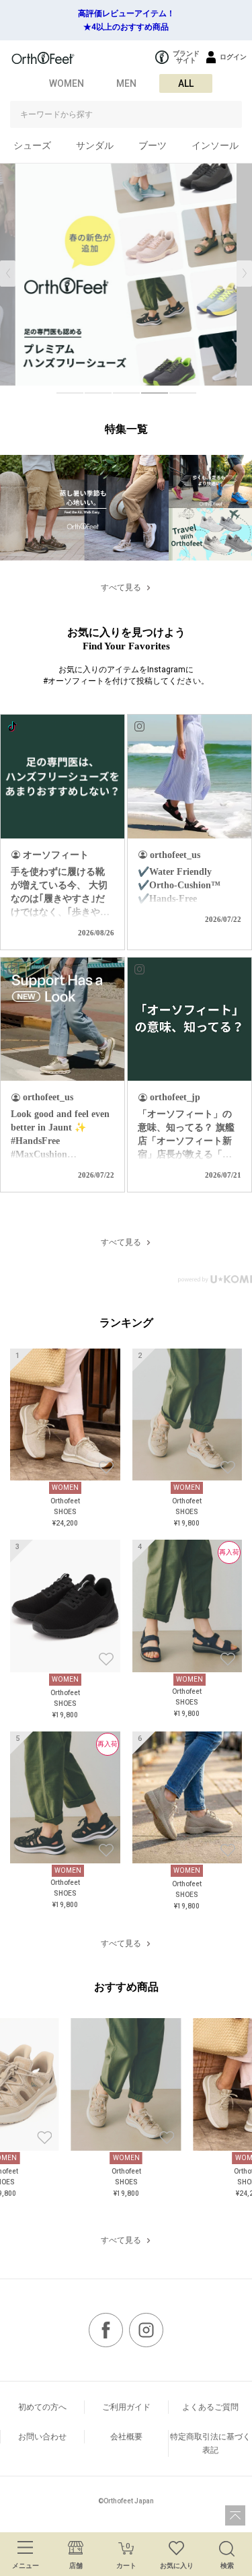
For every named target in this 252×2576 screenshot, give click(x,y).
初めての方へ (42, 2407)
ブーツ (153, 145)
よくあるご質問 (210, 2407)
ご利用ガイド (126, 2407)
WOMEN (67, 83)
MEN (126, 83)
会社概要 (126, 2437)
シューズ (32, 145)
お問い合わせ (42, 2437)
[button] (244, 274)
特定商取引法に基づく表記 (210, 2443)
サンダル (95, 145)
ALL (186, 83)
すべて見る (121, 587)
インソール (215, 145)
